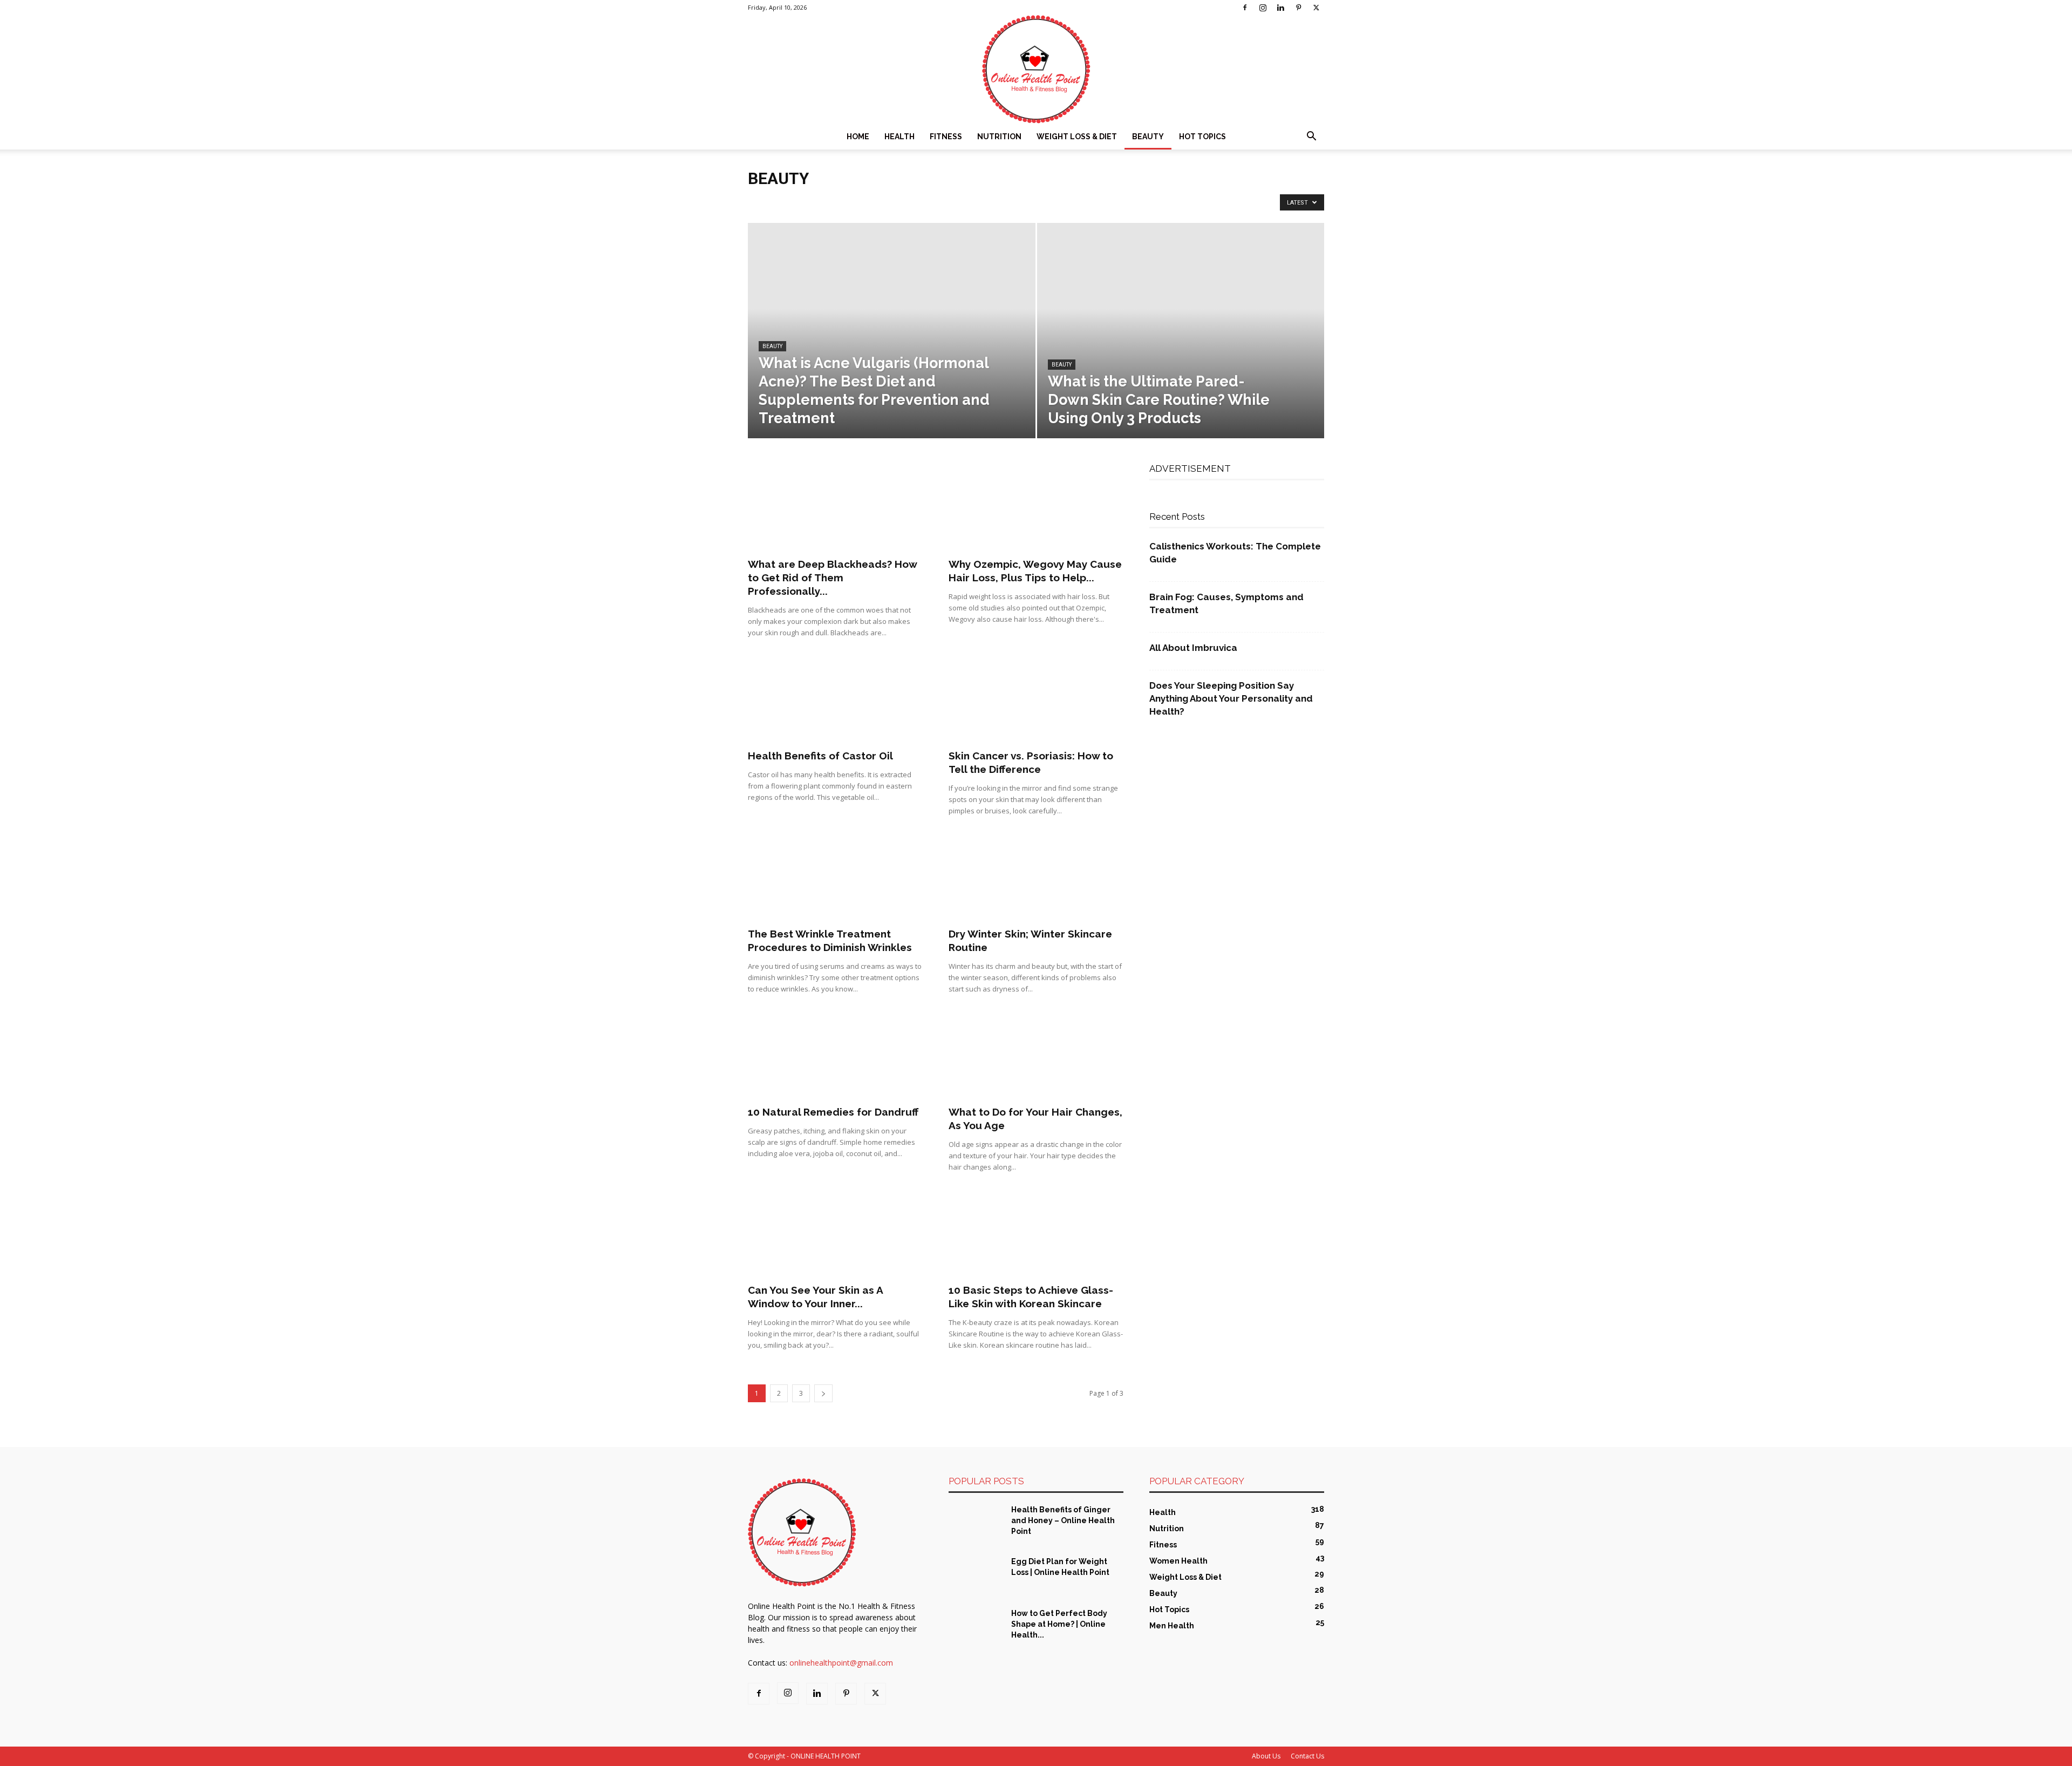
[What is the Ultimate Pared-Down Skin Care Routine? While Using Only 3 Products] (1181, 348)
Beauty (1148, 137)
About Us (1266, 1756)
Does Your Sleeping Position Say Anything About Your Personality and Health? (1231, 698)
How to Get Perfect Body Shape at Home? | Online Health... (1059, 1624)
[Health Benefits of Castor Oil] (835, 699)
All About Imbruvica (1193, 648)
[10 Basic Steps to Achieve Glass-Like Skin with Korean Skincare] (1036, 1233)
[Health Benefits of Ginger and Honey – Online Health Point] (976, 1523)
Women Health (1056, 201)
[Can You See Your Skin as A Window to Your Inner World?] (835, 1233)
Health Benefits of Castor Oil (820, 756)
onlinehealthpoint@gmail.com (841, 1663)
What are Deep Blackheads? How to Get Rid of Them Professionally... (832, 578)
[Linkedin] (1280, 8)
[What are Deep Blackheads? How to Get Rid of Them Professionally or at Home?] (835, 507)
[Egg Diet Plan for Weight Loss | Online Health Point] (976, 1575)
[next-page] (823, 1393)
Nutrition (999, 137)
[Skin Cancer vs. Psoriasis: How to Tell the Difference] (1036, 699)
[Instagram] (1263, 8)
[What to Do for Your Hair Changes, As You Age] (1036, 1055)
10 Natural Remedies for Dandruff (833, 1112)
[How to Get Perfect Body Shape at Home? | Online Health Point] (976, 1627)
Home (858, 137)
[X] (1316, 8)
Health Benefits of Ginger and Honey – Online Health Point (1063, 1520)
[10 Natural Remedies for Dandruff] (835, 1055)
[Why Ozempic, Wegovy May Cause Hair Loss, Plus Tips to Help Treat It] (1036, 507)
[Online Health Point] (1036, 69)
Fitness (946, 137)
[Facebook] (1245, 8)
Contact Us (1307, 1756)
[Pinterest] (1298, 8)
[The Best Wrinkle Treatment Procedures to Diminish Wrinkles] (835, 877)
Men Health (904, 201)
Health (899, 137)
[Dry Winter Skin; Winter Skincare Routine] (1036, 877)
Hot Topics (1202, 137)
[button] (1311, 137)
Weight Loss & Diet (1077, 137)
